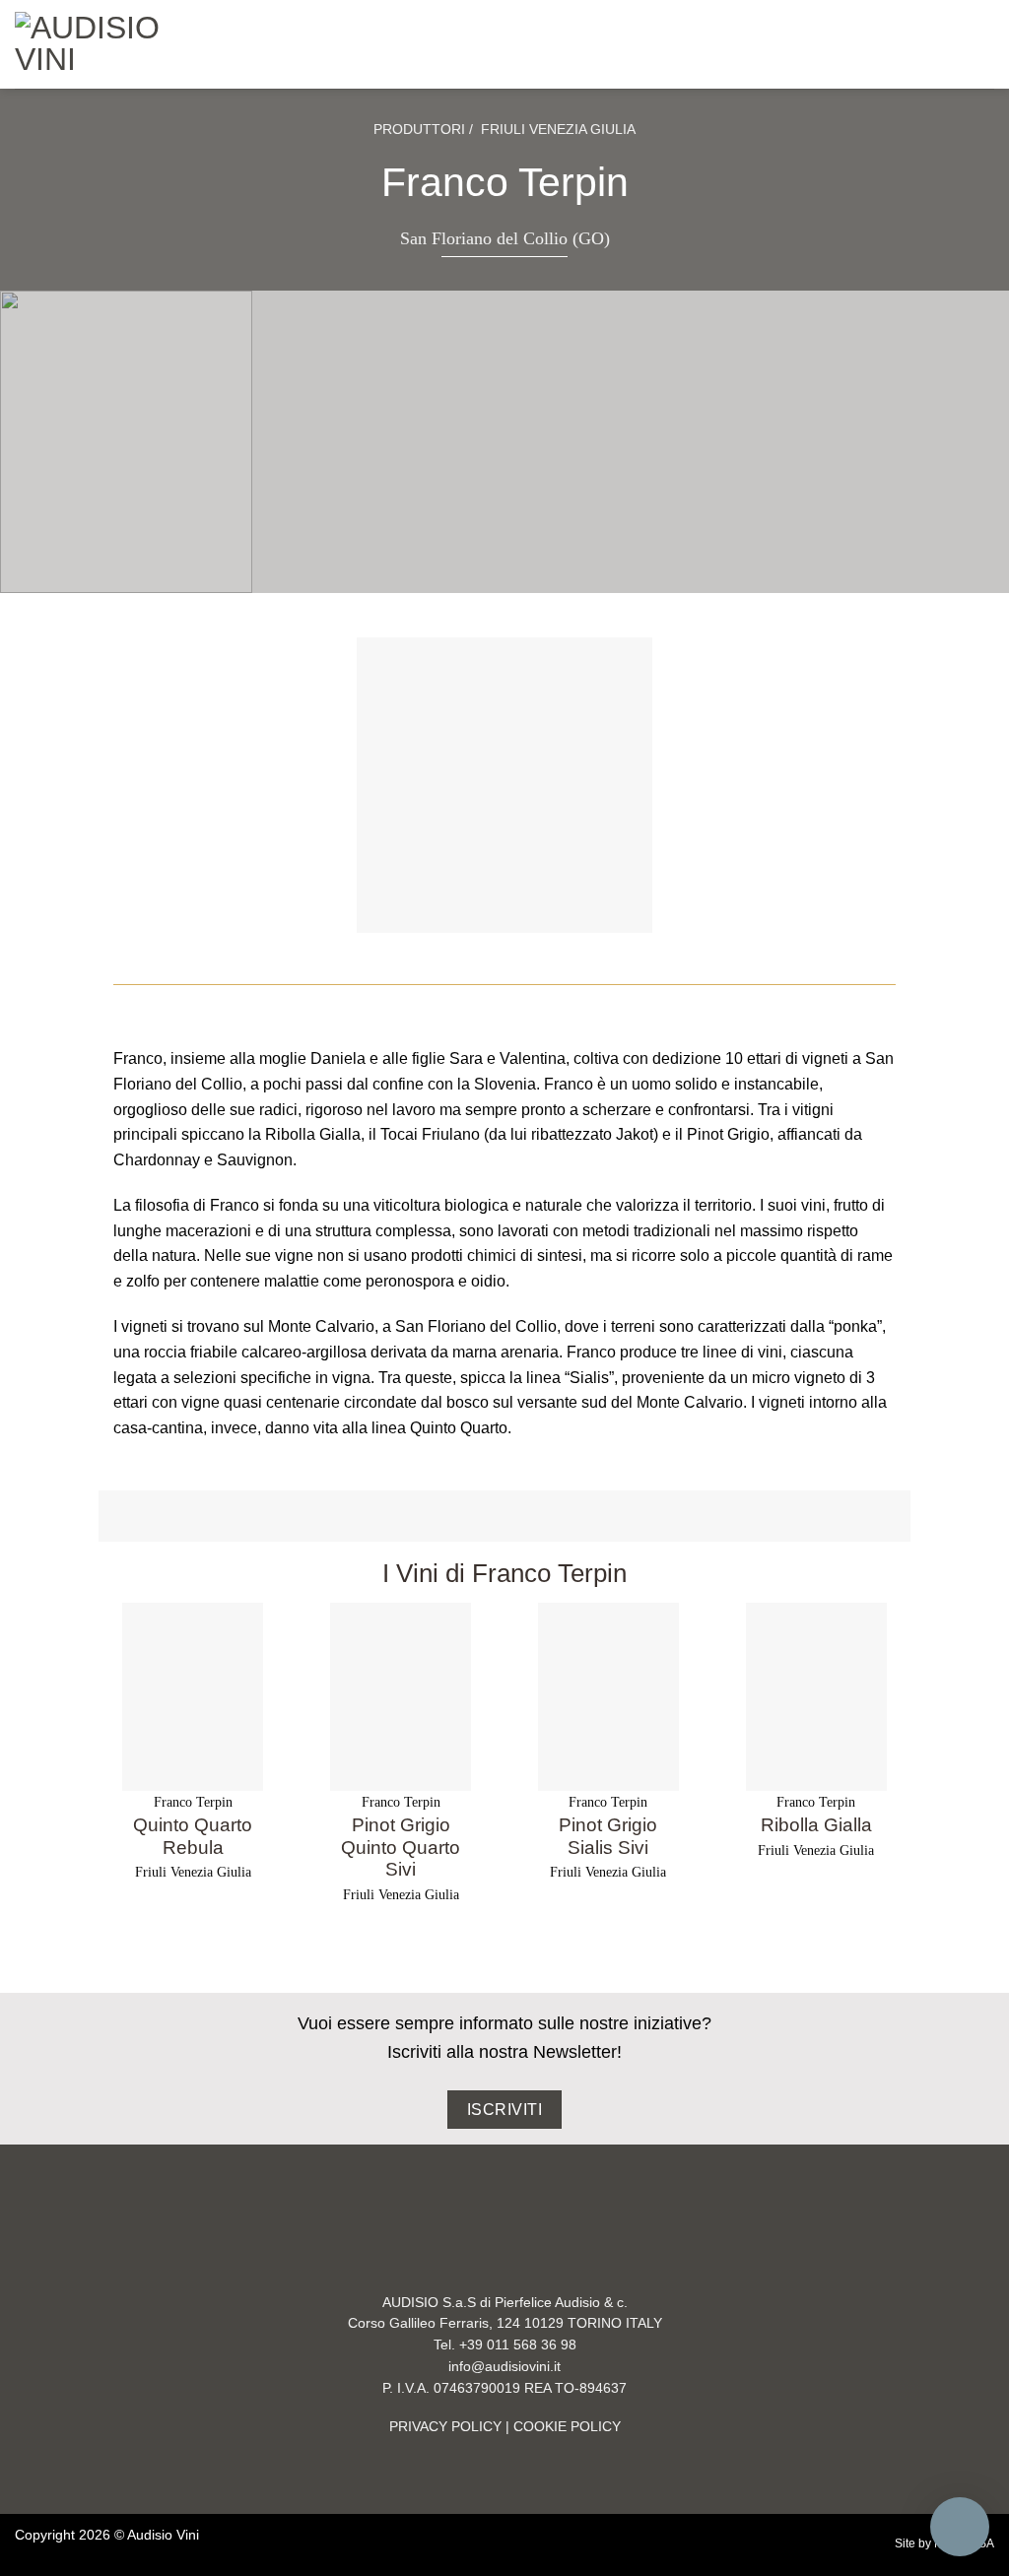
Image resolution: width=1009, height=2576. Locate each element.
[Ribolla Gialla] (816, 1697)
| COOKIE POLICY (561, 2427)
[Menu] (220, 44)
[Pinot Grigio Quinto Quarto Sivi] (401, 1697)
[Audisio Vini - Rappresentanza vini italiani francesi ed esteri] (97, 44)
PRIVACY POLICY (445, 2427)
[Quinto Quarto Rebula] (193, 1697)
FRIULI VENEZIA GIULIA (558, 129)
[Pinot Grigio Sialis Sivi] (608, 1697)
